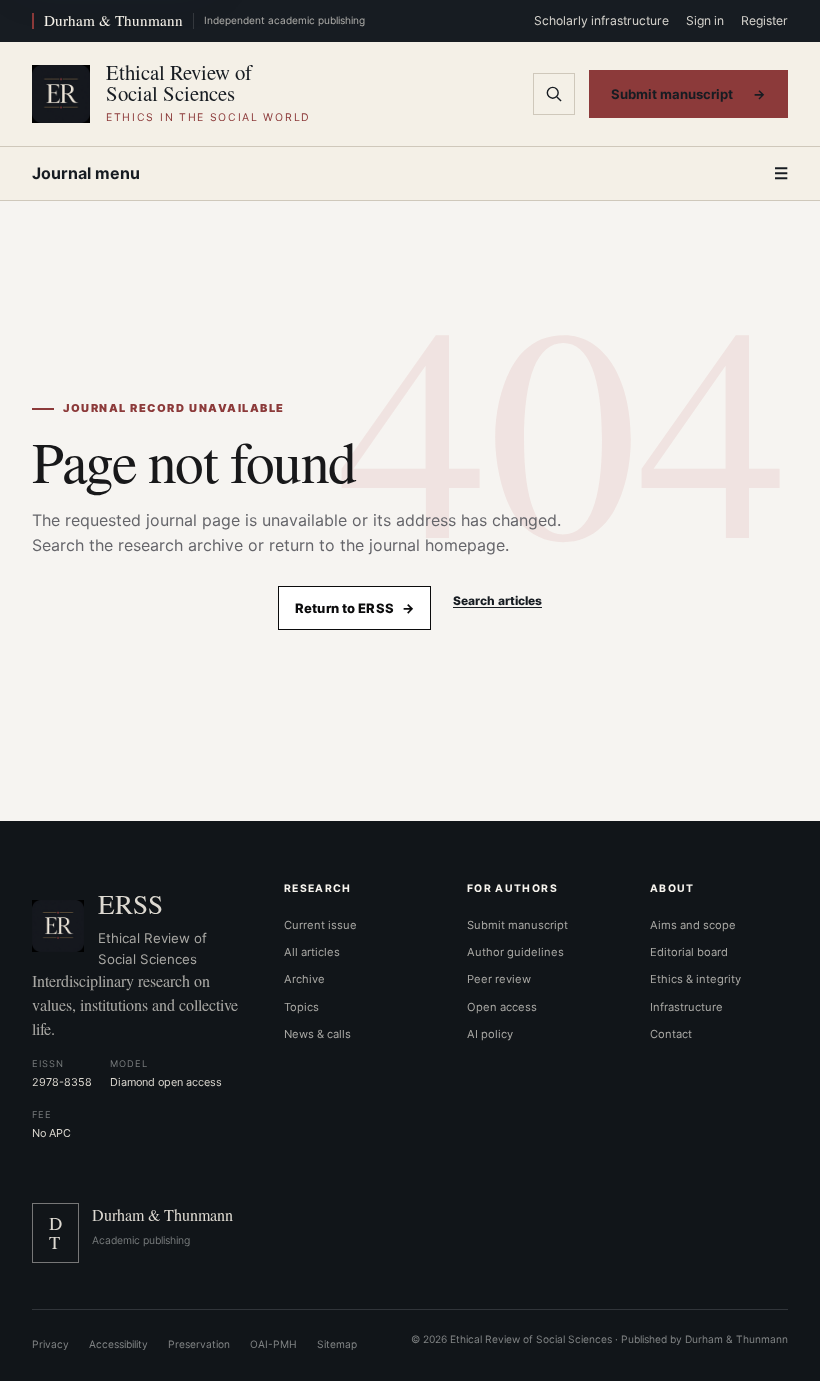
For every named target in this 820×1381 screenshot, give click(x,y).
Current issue (320, 925)
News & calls (317, 1034)
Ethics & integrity (695, 979)
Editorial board (689, 952)
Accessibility (118, 1344)
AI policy (490, 1034)
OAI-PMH (273, 1344)
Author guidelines (515, 952)
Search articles (497, 600)
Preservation (199, 1344)
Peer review (499, 979)
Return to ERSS (354, 608)
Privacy (50, 1344)
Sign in (705, 20)
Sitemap (337, 1344)
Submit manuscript (688, 94)
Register (764, 20)
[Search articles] (554, 94)
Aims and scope (693, 925)
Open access (502, 1007)
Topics (301, 1007)
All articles (312, 952)
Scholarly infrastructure (601, 20)
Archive (304, 979)
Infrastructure (686, 1007)
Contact (671, 1034)
